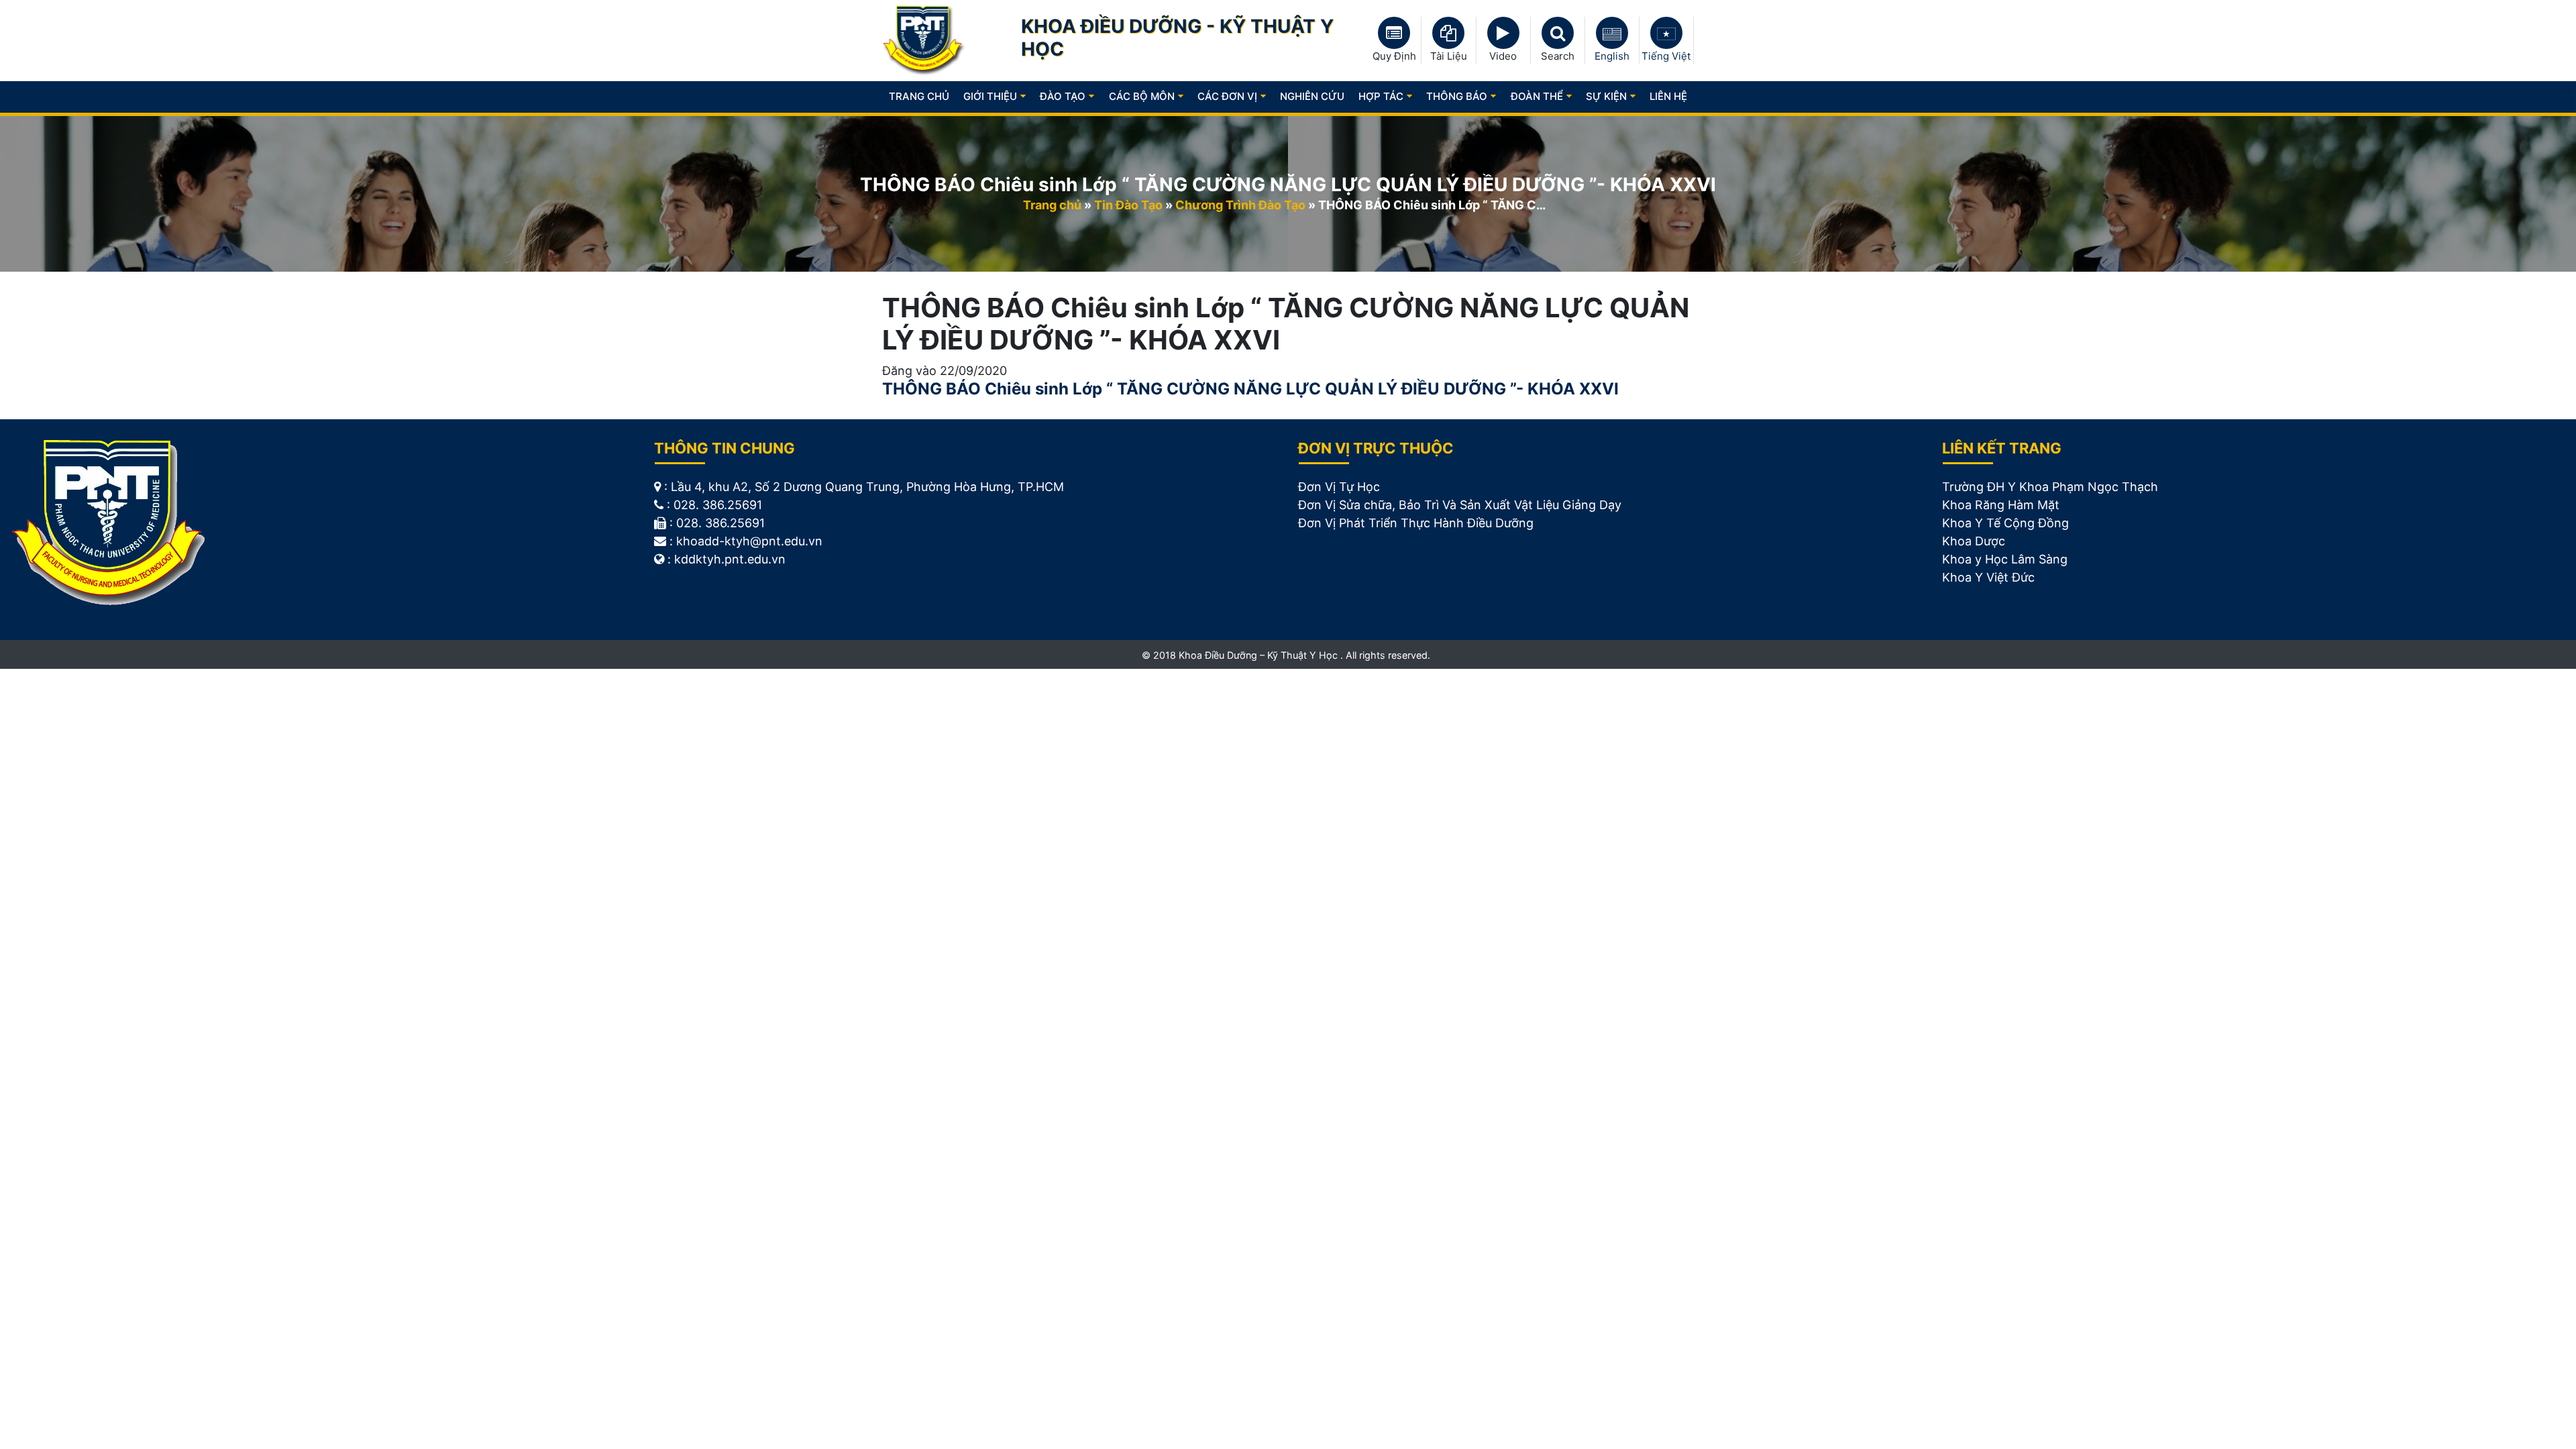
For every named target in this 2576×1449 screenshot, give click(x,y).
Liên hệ (1668, 96)
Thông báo (1457, 96)
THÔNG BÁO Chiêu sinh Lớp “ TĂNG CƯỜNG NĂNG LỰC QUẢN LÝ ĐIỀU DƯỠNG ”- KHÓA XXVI (1250, 389)
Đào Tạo (1063, 96)
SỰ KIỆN (1606, 96)
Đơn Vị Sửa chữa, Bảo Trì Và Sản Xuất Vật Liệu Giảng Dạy (1460, 505)
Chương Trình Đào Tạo (1240, 205)
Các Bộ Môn (1142, 96)
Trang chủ (919, 96)
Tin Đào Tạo (1128, 205)
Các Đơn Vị (1227, 96)
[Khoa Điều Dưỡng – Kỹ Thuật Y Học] (924, 40)
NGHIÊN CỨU (1312, 96)
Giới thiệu (990, 96)
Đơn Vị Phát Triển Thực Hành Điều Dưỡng (1416, 523)
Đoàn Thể (1537, 96)
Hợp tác (1381, 96)
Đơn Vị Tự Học (1339, 487)
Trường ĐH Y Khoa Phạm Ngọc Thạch (2050, 487)
